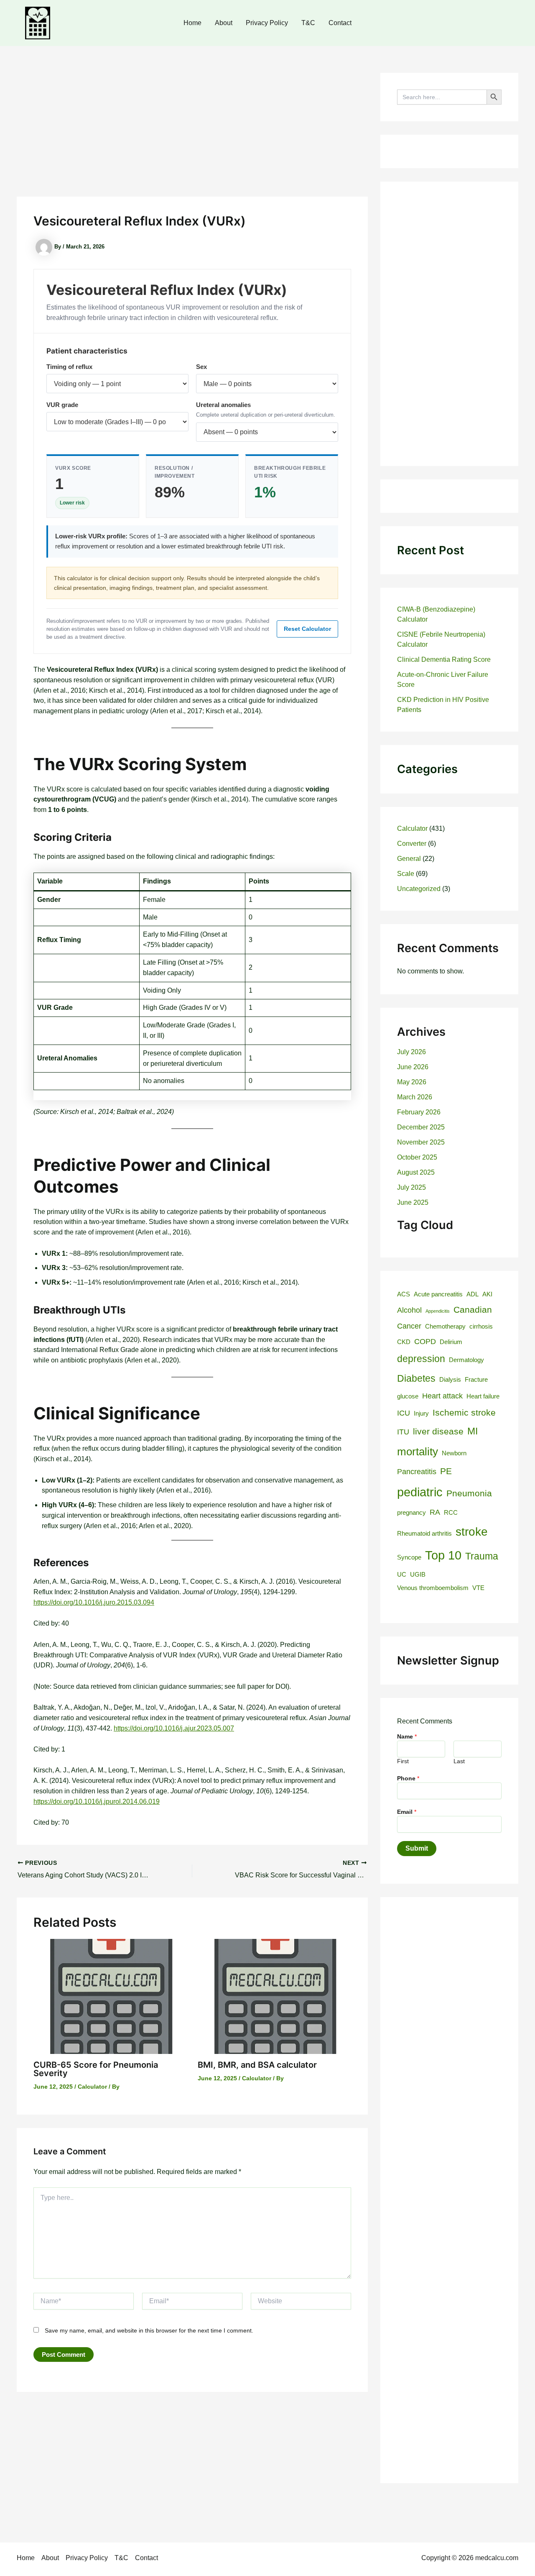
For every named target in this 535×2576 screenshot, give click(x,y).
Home (192, 23)
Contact (340, 23)
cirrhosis (481, 1326)
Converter (412, 844)
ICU (404, 1413)
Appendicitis (438, 1311)
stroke (472, 1532)
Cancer (409, 1326)
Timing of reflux (69, 367)
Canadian (473, 1310)
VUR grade (62, 405)
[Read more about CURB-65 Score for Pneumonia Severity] (110, 1996)
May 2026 (412, 1082)
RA (435, 1512)
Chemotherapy (445, 1326)
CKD (404, 1342)
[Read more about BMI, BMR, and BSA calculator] (275, 1996)
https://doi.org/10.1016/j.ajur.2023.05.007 (174, 1728)
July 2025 (411, 1187)
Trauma (482, 1556)
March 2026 (415, 1097)
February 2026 (419, 1112)
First (403, 1761)
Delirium (451, 1342)
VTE (478, 1588)
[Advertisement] (192, 135)
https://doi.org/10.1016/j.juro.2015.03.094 (94, 1602)
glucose (408, 1396)
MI (473, 1431)
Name (407, 1736)
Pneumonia (469, 1493)
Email (407, 1812)
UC (402, 1575)
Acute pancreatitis (438, 1294)
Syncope (409, 1557)
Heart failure (483, 1396)
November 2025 (421, 1142)
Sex (201, 367)
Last (459, 1761)
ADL (473, 1294)
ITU (403, 1432)
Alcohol (409, 1310)
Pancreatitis (417, 1471)
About (224, 23)
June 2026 (413, 1067)
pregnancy (411, 1513)
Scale (406, 874)
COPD (425, 1341)
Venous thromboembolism (433, 1588)
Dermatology (466, 1360)
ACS (404, 1294)
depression (421, 1359)
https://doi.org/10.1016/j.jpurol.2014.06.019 (97, 1801)
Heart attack (442, 1396)
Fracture (476, 1380)
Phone (408, 1778)
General (409, 859)
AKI (487, 1294)
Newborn (454, 1453)
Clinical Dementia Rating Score (444, 659)
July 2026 (411, 1052)
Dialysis (450, 1380)
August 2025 (416, 1172)
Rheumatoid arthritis (424, 1534)
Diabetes (416, 1378)
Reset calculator (307, 629)
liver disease (438, 1431)
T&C (308, 23)
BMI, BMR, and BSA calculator (257, 2065)
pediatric (420, 1492)
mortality (418, 1452)
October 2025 (417, 1157)
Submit (417, 1848)
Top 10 (443, 1555)
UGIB (418, 1575)
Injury (421, 1413)
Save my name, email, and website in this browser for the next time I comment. (149, 2330)
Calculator (92, 2087)
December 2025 (421, 1127)
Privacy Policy (267, 23)
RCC (451, 1513)
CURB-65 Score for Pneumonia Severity (96, 2069)
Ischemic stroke (464, 1413)
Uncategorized (419, 889)
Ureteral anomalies (223, 405)
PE (446, 1471)
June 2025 (413, 1202)
